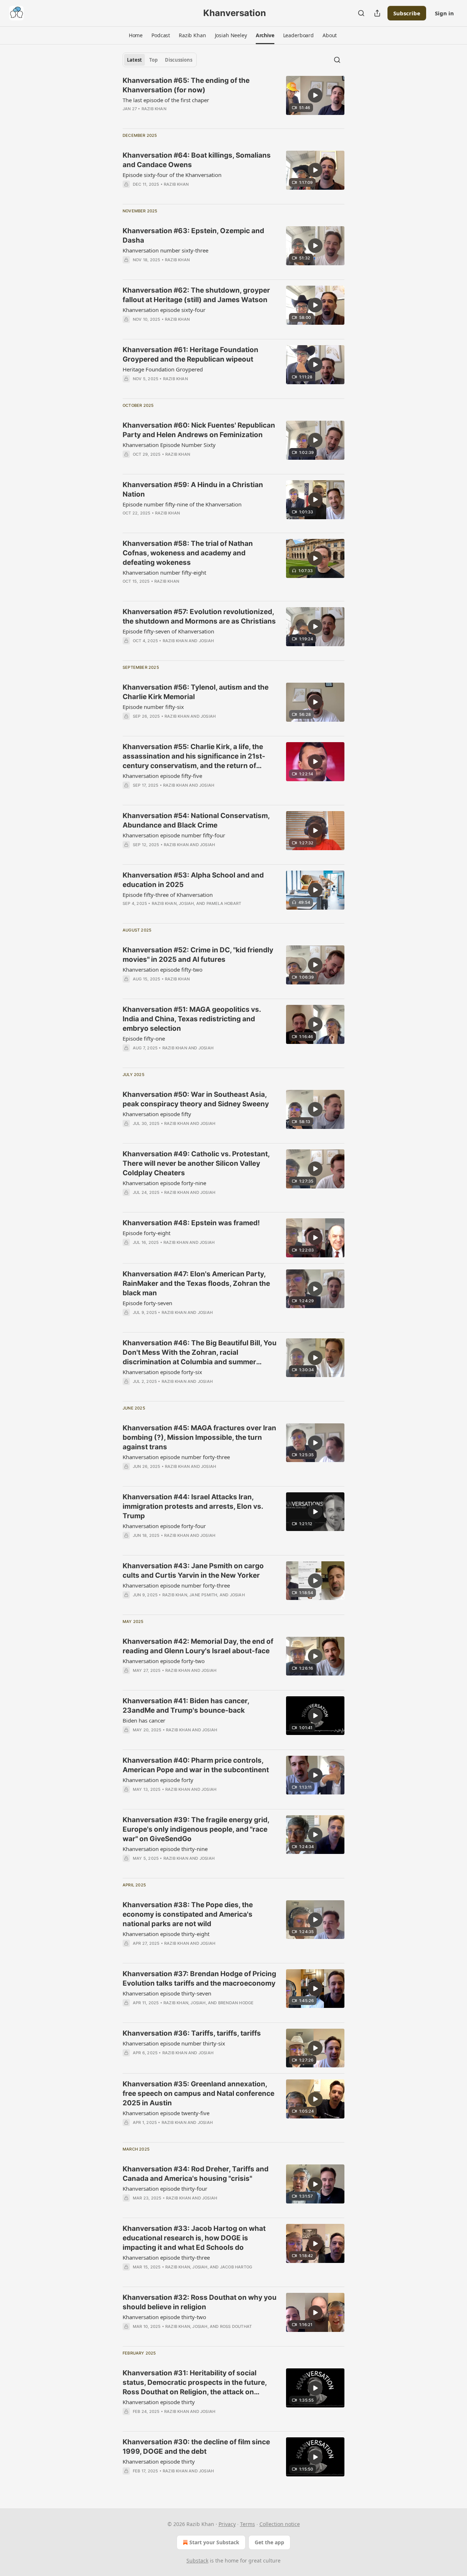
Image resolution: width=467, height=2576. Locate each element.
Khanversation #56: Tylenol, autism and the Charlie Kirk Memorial (196, 692)
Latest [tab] (134, 60)
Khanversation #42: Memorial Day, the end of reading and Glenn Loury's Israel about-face (198, 1646)
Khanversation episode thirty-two (164, 2317)
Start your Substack (214, 2542)
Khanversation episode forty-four (164, 1526)
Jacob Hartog (236, 2267)
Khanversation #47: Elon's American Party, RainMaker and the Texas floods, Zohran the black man (196, 1283)
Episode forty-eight (146, 1233)
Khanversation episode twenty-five (166, 2113)
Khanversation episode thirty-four (165, 2189)
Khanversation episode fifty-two (163, 969)
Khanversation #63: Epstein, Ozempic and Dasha (193, 236)
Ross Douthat (236, 2326)
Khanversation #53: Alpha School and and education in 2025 (193, 880)
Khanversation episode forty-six (162, 1372)
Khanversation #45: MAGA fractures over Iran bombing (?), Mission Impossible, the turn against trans (199, 1437)
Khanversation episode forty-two (164, 1661)
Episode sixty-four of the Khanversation (172, 175)
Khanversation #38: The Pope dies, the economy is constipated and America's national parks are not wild (188, 1914)
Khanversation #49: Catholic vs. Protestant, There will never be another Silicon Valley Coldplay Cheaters (196, 1163)
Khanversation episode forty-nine (164, 1183)
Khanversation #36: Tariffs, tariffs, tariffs (192, 2033)
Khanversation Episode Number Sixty (169, 445)
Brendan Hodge (236, 2003)
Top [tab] (153, 60)
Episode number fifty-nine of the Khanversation (182, 504)
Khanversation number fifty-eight (164, 572)
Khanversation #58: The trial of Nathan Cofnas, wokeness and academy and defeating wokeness (188, 553)
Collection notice (280, 2524)
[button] (136, 35)
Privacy (227, 2524)
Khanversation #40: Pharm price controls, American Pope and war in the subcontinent (196, 1765)
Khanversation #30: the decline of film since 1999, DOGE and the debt (196, 2447)
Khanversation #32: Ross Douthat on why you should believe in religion (200, 2302)
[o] (315, 95)
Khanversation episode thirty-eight (166, 1934)
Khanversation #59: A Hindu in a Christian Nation (193, 489)
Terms (248, 2524)
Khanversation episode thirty (159, 2402)
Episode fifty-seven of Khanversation (168, 631)
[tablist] (160, 60)
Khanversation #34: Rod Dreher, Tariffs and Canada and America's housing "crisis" (196, 2174)
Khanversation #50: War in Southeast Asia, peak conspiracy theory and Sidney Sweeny (196, 1099)
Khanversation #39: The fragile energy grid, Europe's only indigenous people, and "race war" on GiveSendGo (196, 1829)
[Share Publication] (377, 13)
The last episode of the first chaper (166, 100)
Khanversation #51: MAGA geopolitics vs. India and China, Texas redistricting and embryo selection (192, 1019)
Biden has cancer (144, 1720)
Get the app (269, 2542)
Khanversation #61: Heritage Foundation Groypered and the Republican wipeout (190, 354)
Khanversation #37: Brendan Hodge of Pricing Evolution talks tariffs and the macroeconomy (199, 1979)
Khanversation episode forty (158, 1780)
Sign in (444, 13)
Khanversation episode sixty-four (164, 310)
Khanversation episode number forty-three (176, 1457)
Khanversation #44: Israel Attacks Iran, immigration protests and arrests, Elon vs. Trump (193, 1506)
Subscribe (407, 13)
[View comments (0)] (177, 269)
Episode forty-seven (147, 1303)
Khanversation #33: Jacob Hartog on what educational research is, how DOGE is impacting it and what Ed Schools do (194, 2238)
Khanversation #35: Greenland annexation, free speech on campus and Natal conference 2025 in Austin (198, 2093)
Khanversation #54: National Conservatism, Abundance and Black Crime (196, 820)
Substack (197, 2560)
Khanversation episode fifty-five (162, 776)
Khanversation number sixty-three (165, 250)
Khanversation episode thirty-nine (165, 1849)
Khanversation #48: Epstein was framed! (191, 1223)
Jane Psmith (203, 1595)
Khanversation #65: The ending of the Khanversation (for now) (186, 85)
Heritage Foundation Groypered (163, 369)
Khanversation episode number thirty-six (174, 2043)
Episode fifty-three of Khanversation (168, 895)
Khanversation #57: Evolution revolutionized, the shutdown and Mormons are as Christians (199, 616)
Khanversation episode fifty (157, 1114)
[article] (233, 99)
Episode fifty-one (144, 1038)
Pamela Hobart (224, 903)
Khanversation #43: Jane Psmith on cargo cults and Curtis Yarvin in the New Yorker (193, 1571)
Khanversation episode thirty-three (166, 2257)
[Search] (361, 13)
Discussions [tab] (179, 60)
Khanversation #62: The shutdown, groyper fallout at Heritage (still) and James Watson (196, 295)
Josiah (206, 641)
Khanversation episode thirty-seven (167, 1993)
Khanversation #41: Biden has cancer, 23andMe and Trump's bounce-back (186, 1706)
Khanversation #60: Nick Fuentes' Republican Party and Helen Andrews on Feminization (199, 430)
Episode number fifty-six (153, 707)
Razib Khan (154, 109)
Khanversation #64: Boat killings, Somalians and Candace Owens (197, 160)
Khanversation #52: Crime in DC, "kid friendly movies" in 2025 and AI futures (198, 955)
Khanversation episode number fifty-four (174, 835)
